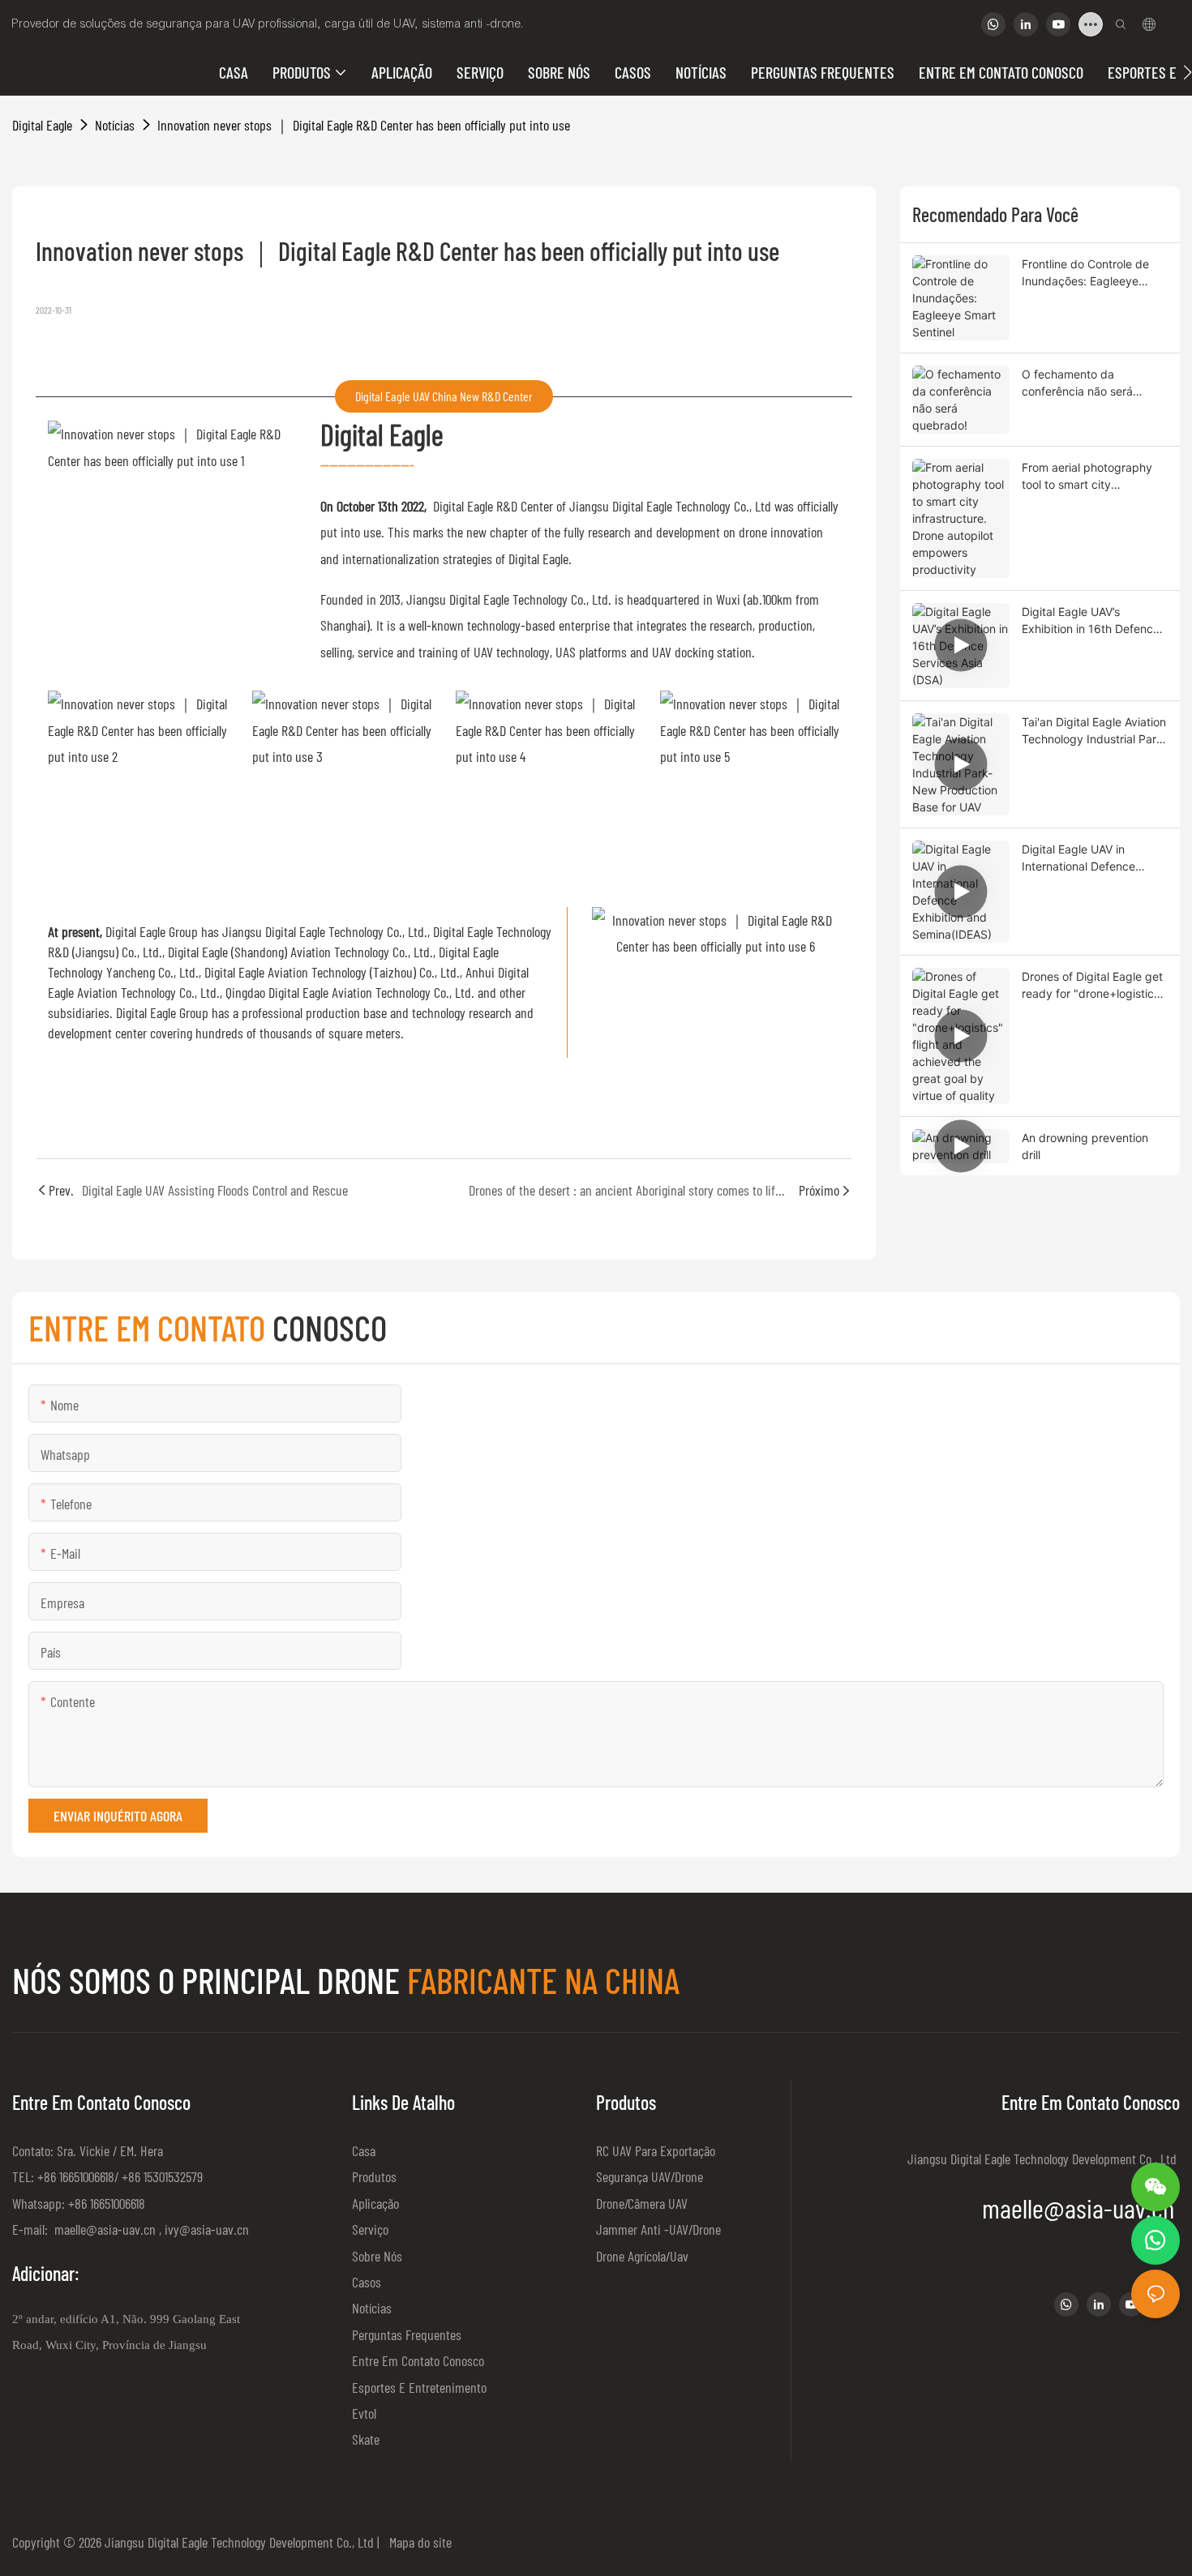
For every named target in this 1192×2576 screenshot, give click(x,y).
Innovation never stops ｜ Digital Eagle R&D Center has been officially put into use (364, 125)
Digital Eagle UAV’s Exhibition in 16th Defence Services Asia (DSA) (1091, 621)
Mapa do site (417, 2542)
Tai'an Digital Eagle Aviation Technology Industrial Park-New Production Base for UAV (1094, 731)
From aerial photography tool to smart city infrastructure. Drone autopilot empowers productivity (1087, 477)
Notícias (115, 125)
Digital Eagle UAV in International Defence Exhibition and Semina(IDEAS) (1078, 858)
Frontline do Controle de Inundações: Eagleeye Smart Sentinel (1085, 273)
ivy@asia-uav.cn (207, 2229)
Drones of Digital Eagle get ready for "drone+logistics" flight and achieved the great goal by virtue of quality (1093, 986)
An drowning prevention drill (1085, 1146)
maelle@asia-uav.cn (103, 2229)
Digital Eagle (42, 125)
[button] (1188, 72)
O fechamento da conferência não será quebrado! (1077, 383)
